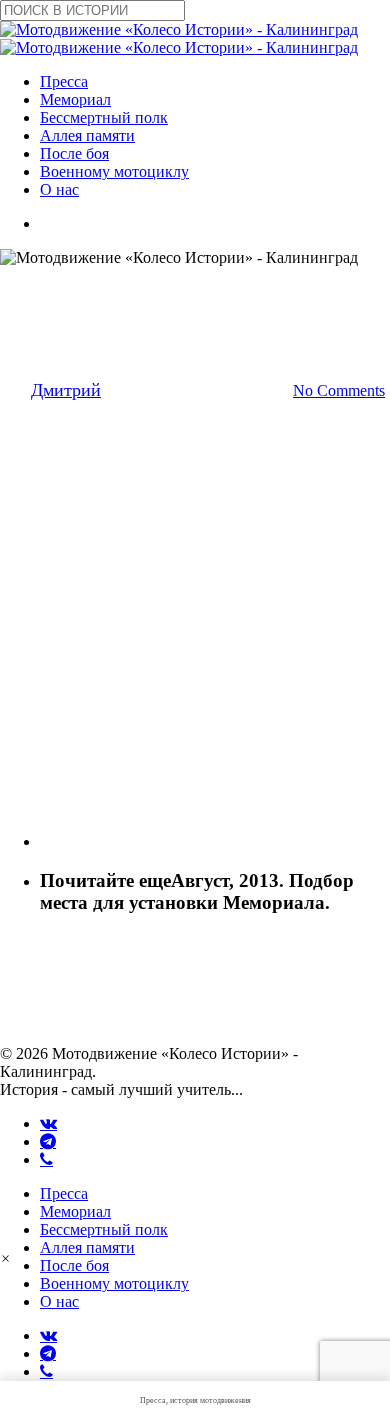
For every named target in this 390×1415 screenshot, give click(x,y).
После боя (74, 1265)
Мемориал (75, 1211)
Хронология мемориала (226, 286)
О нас (59, 1301)
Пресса (64, 1193)
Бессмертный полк (104, 1229)
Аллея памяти (87, 1247)
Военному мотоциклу (114, 1283)
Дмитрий (66, 390)
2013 (101, 286)
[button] (5, 1258)
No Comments (339, 390)
